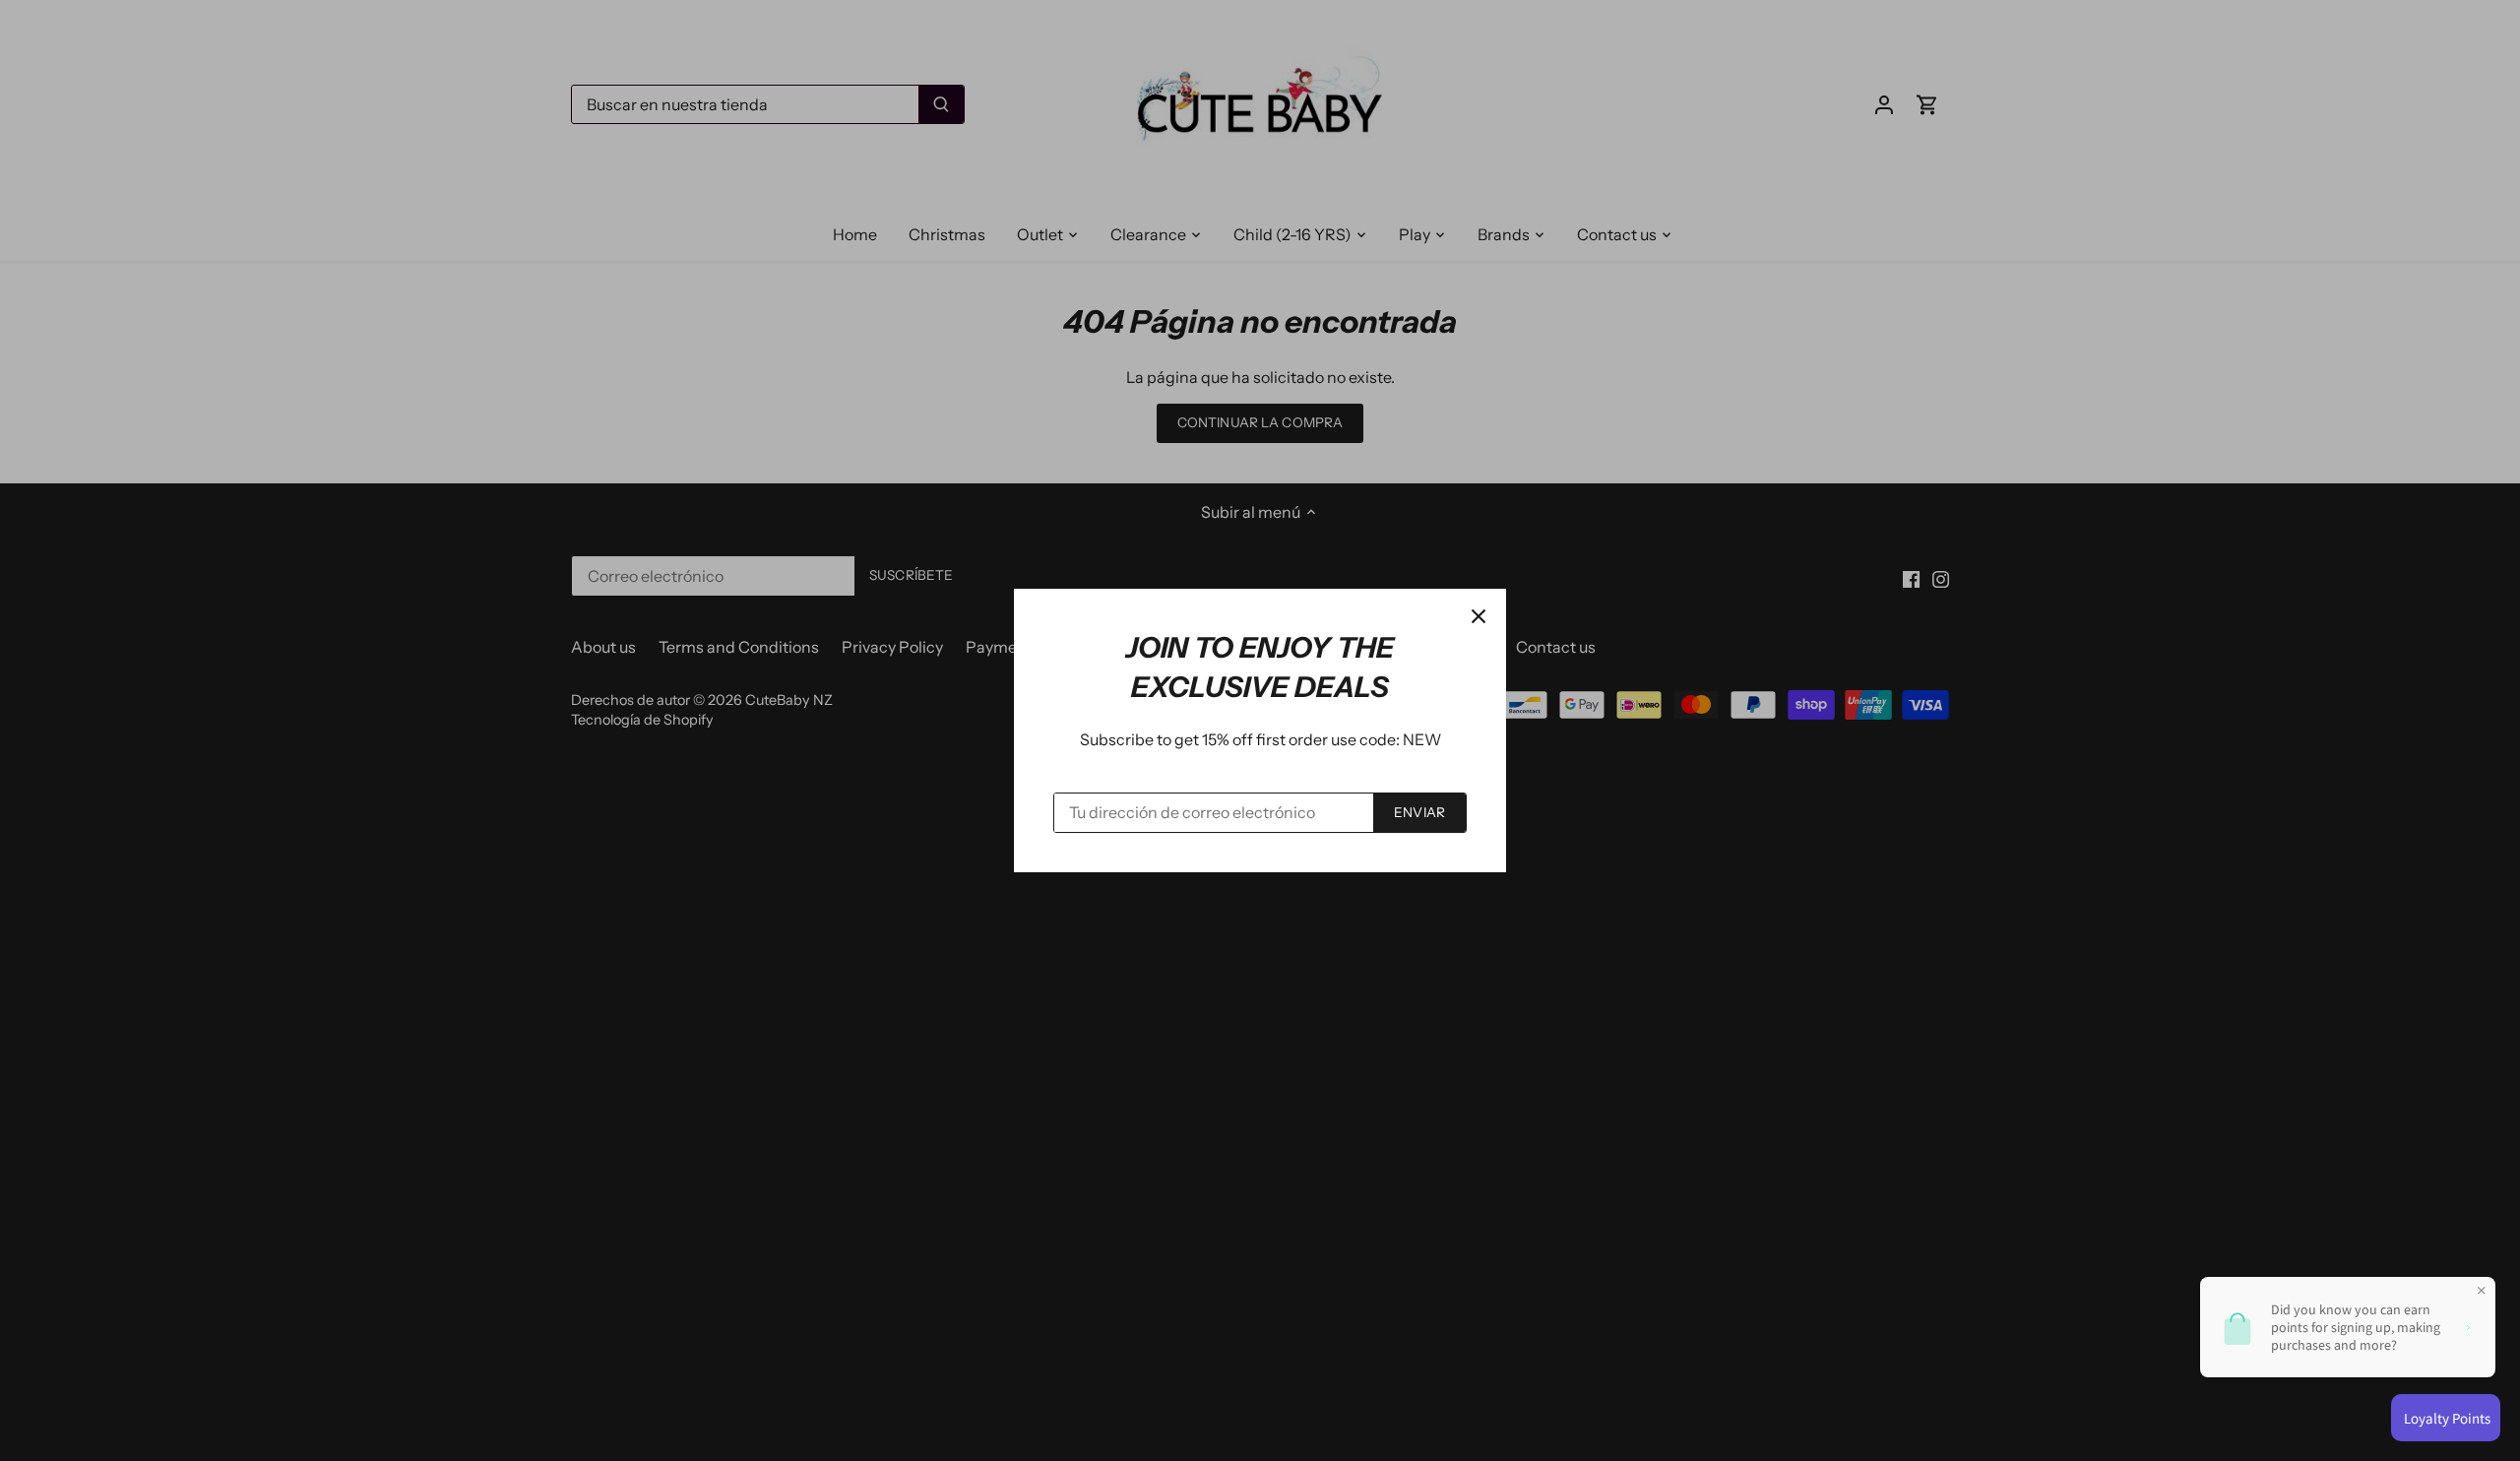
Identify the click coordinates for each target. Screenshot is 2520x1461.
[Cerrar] (1479, 616)
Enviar (1419, 812)
